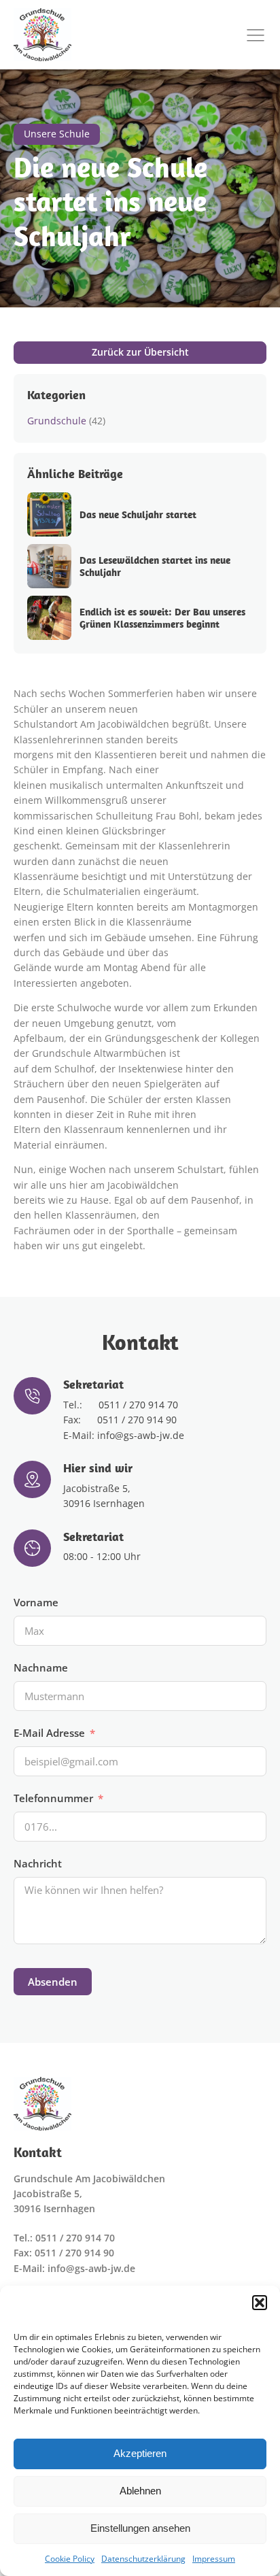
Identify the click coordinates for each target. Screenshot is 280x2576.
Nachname (41, 1667)
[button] (260, 2303)
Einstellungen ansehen (140, 2528)
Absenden (53, 1982)
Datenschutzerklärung (143, 2559)
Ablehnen (140, 2491)
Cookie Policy (70, 2559)
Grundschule (57, 421)
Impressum (214, 2559)
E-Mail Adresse (49, 1733)
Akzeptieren (140, 2453)
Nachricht (38, 1863)
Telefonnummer (53, 1798)
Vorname (36, 1602)
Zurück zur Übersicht (140, 352)
